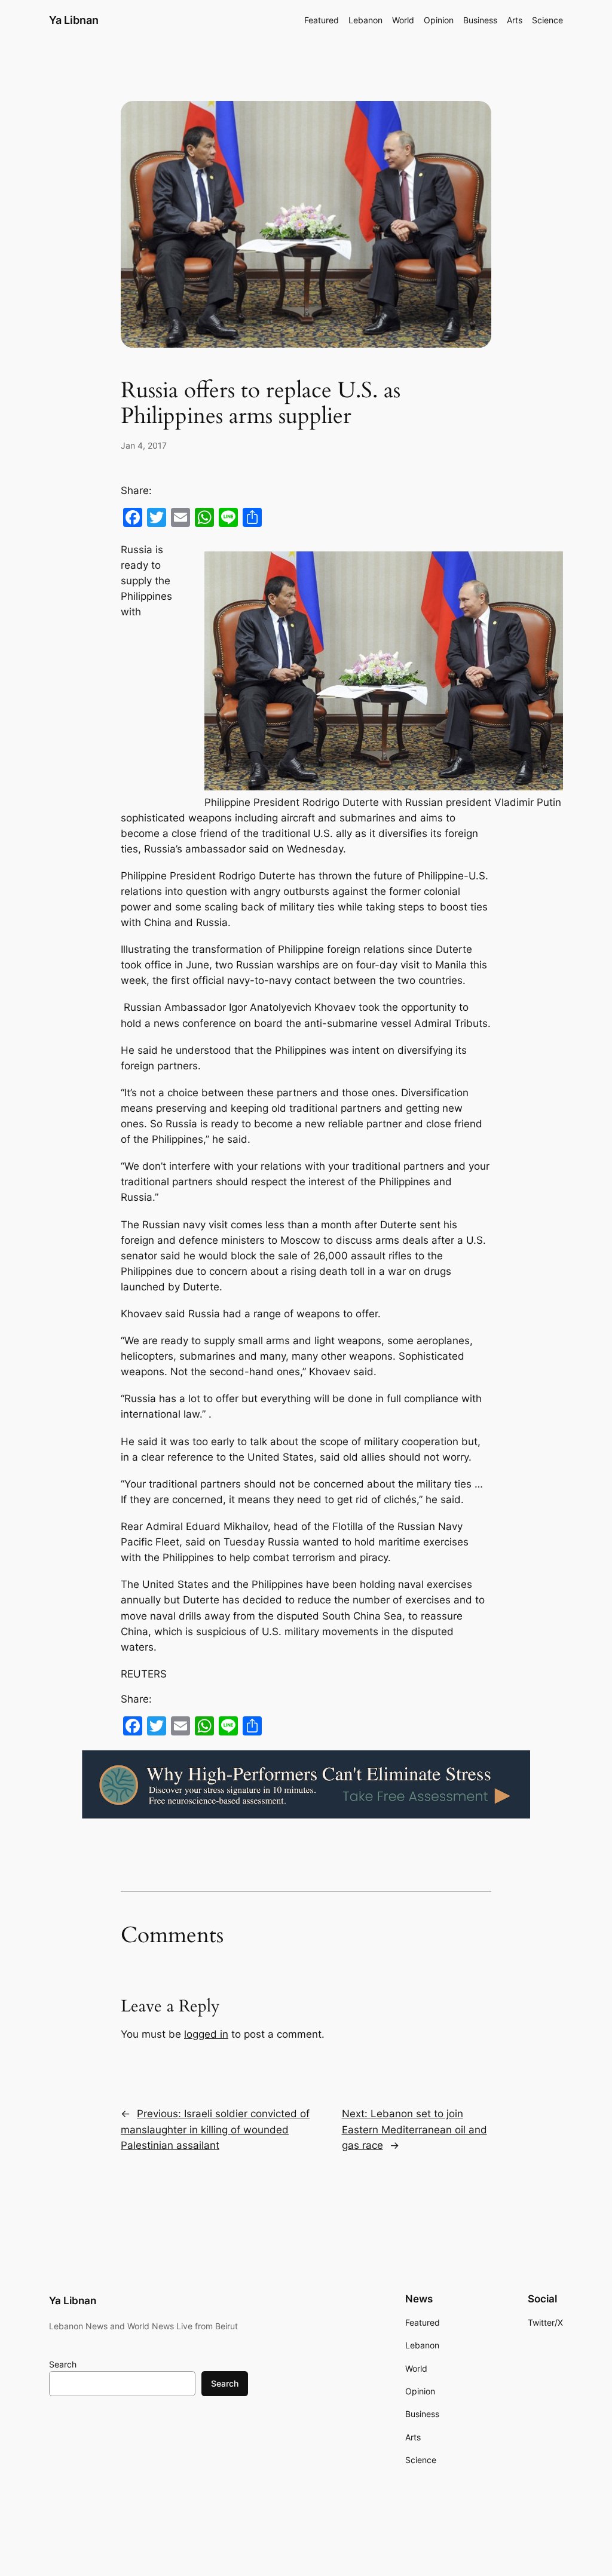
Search (63, 2364)
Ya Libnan (74, 20)
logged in (206, 2034)
